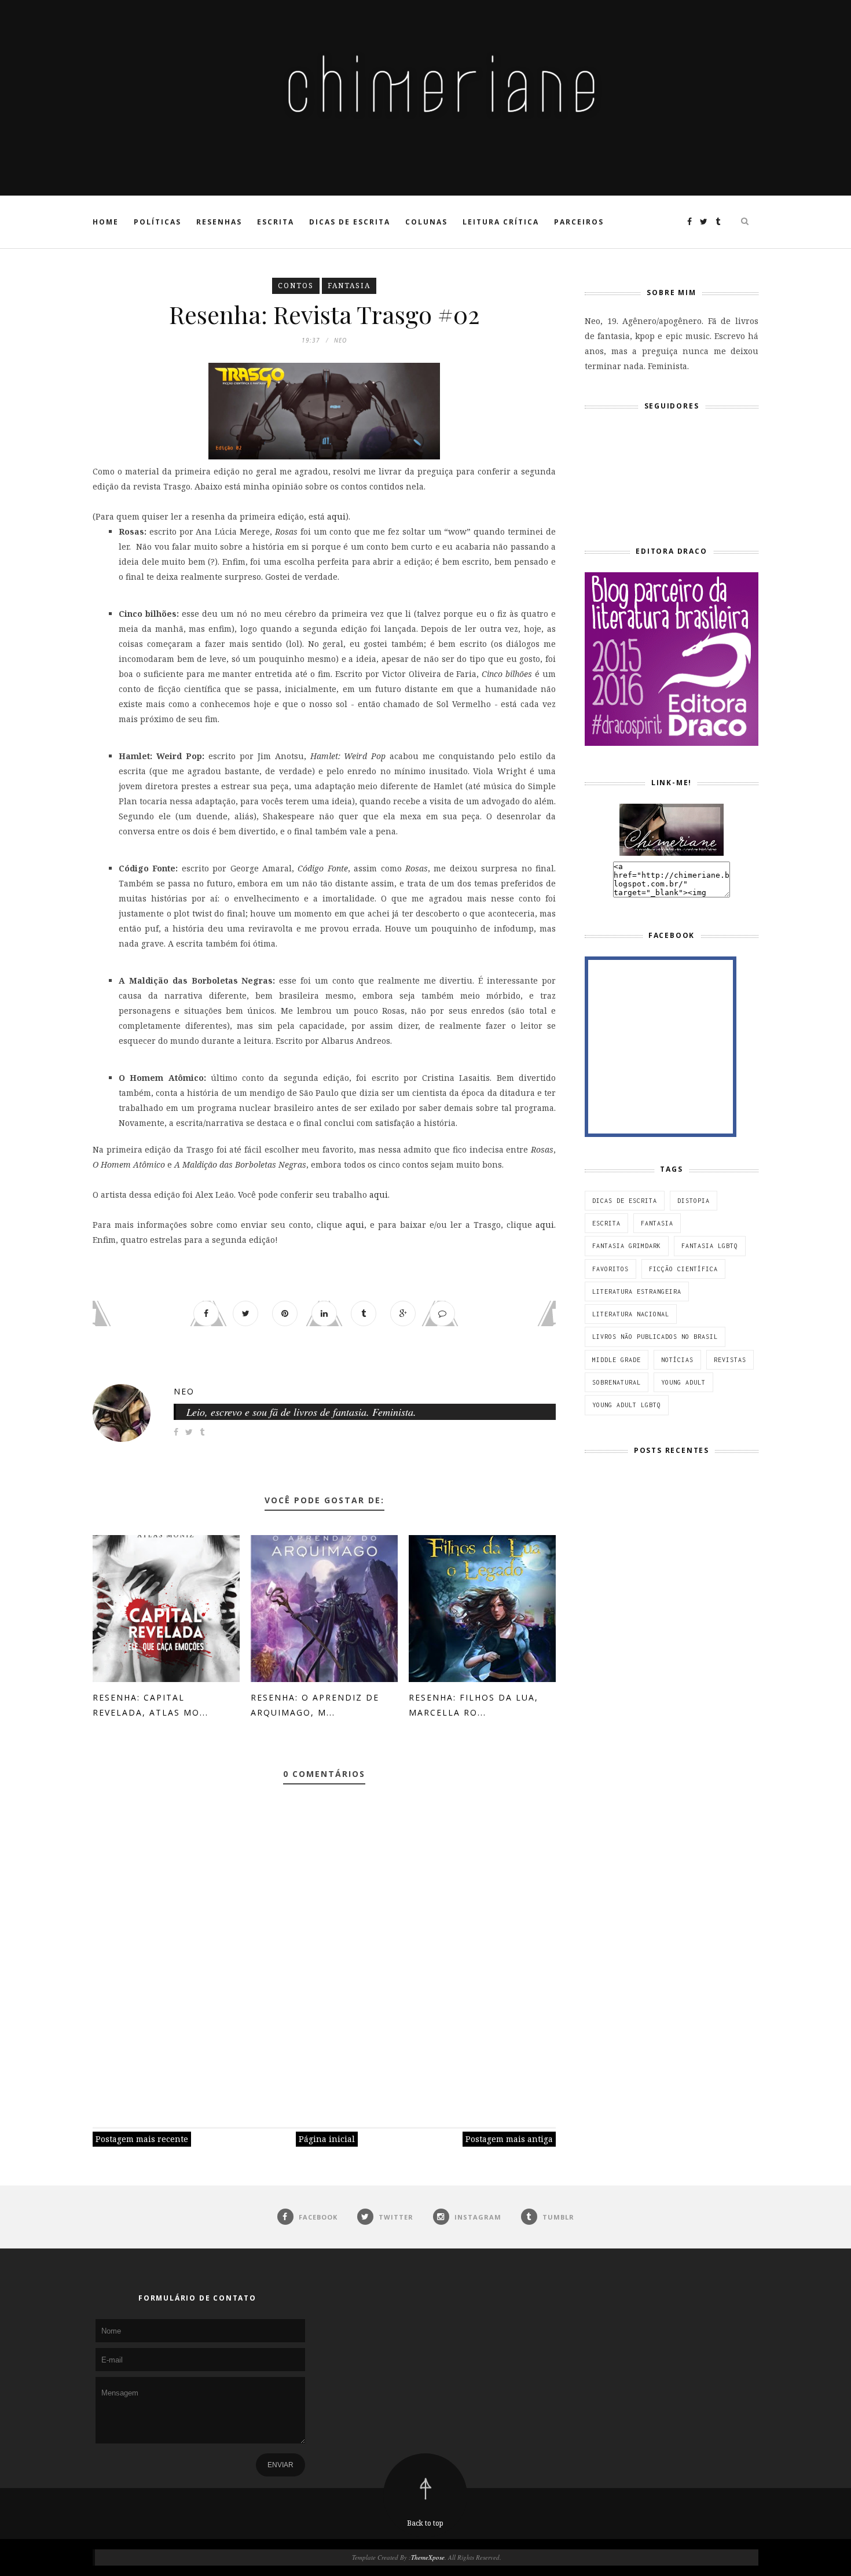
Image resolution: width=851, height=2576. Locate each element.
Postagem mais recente (142, 2139)
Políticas (157, 222)
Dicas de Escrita (350, 222)
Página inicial (327, 2139)
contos (296, 286)
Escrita (276, 222)
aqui (336, 516)
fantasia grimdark (627, 1246)
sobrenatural (617, 1382)
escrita (606, 1223)
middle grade (617, 1360)
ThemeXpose (428, 2557)
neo (184, 1391)
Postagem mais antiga (509, 2139)
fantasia (349, 286)
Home (106, 222)
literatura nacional (631, 1314)
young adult (683, 1382)
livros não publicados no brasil (655, 1337)
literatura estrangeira (637, 1291)
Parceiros (579, 222)
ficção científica (683, 1269)
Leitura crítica (501, 222)
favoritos (610, 1269)
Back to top (425, 2523)
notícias (677, 1360)
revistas (730, 1360)
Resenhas (219, 222)
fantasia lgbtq (710, 1246)
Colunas (426, 222)
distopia (694, 1201)
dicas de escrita (625, 1201)
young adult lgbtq (627, 1405)
